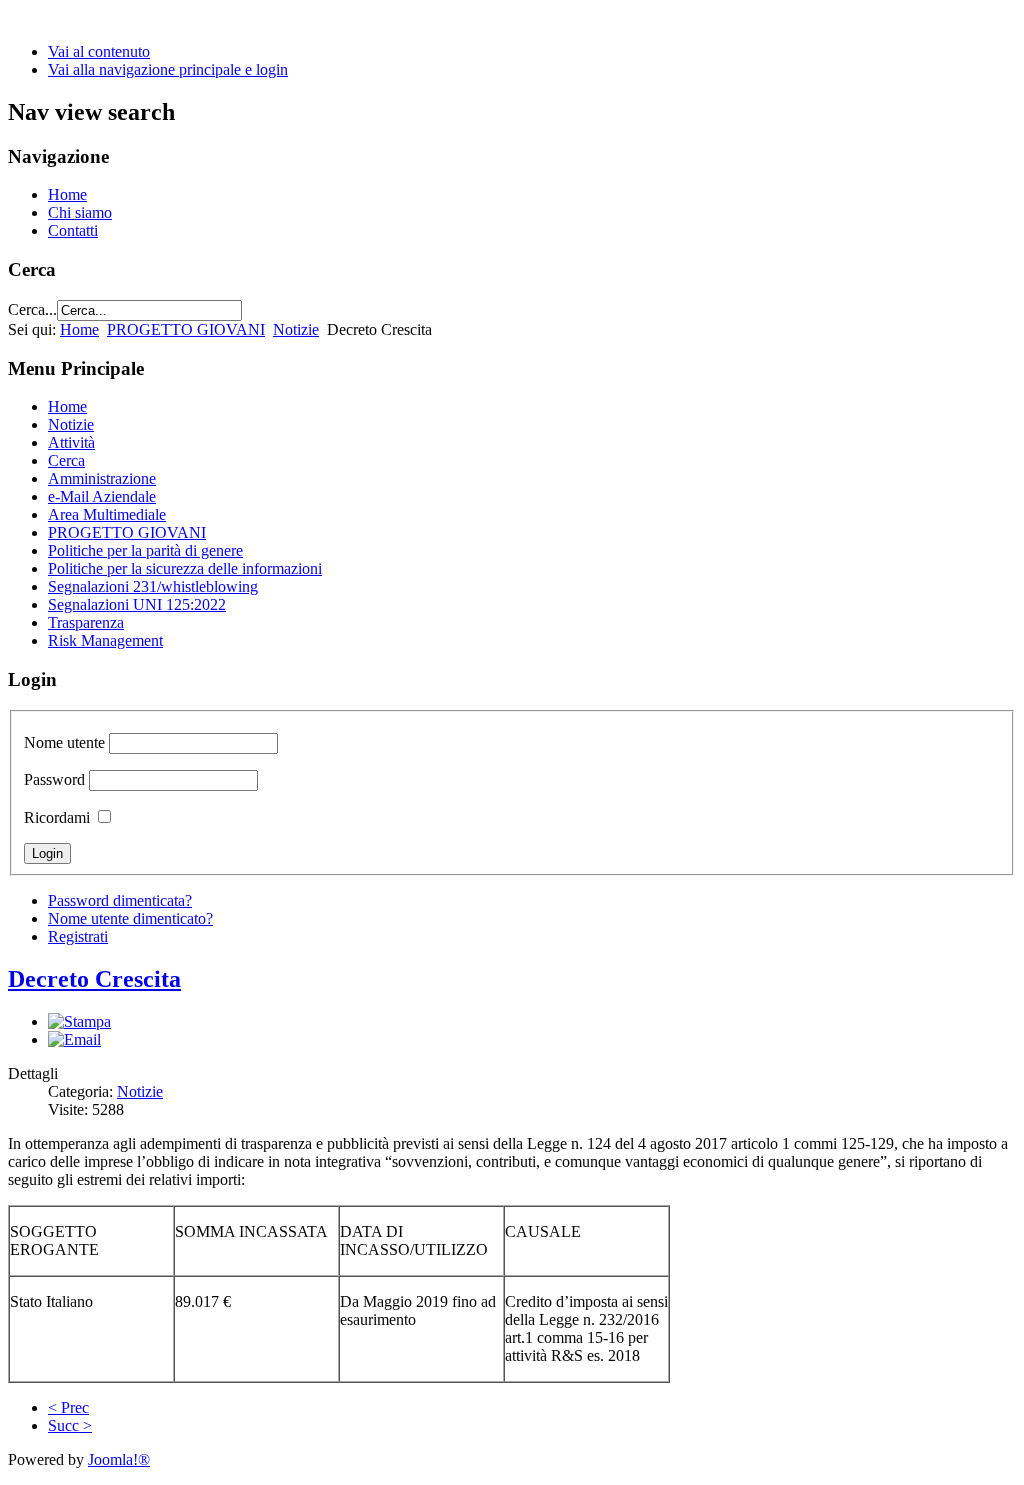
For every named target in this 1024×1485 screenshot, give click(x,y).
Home (67, 194)
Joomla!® (119, 1459)
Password (54, 779)
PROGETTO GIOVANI (186, 329)
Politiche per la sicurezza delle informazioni (185, 568)
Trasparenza (86, 622)
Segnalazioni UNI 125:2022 (137, 604)
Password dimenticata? (120, 900)
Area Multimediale (107, 514)
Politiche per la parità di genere (145, 550)
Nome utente (64, 742)
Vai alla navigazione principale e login (168, 69)
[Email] (74, 1039)
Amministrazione (102, 478)
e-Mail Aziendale (102, 496)
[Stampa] (79, 1021)
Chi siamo (80, 212)
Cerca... (32, 309)
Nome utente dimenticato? (130, 918)
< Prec (68, 1407)
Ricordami (57, 817)
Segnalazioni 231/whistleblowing (153, 586)
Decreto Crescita (94, 979)
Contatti (73, 230)
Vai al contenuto (99, 51)
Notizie (296, 329)
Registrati (78, 936)
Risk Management (105, 640)
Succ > (70, 1425)
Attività (71, 442)
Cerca (66, 460)
